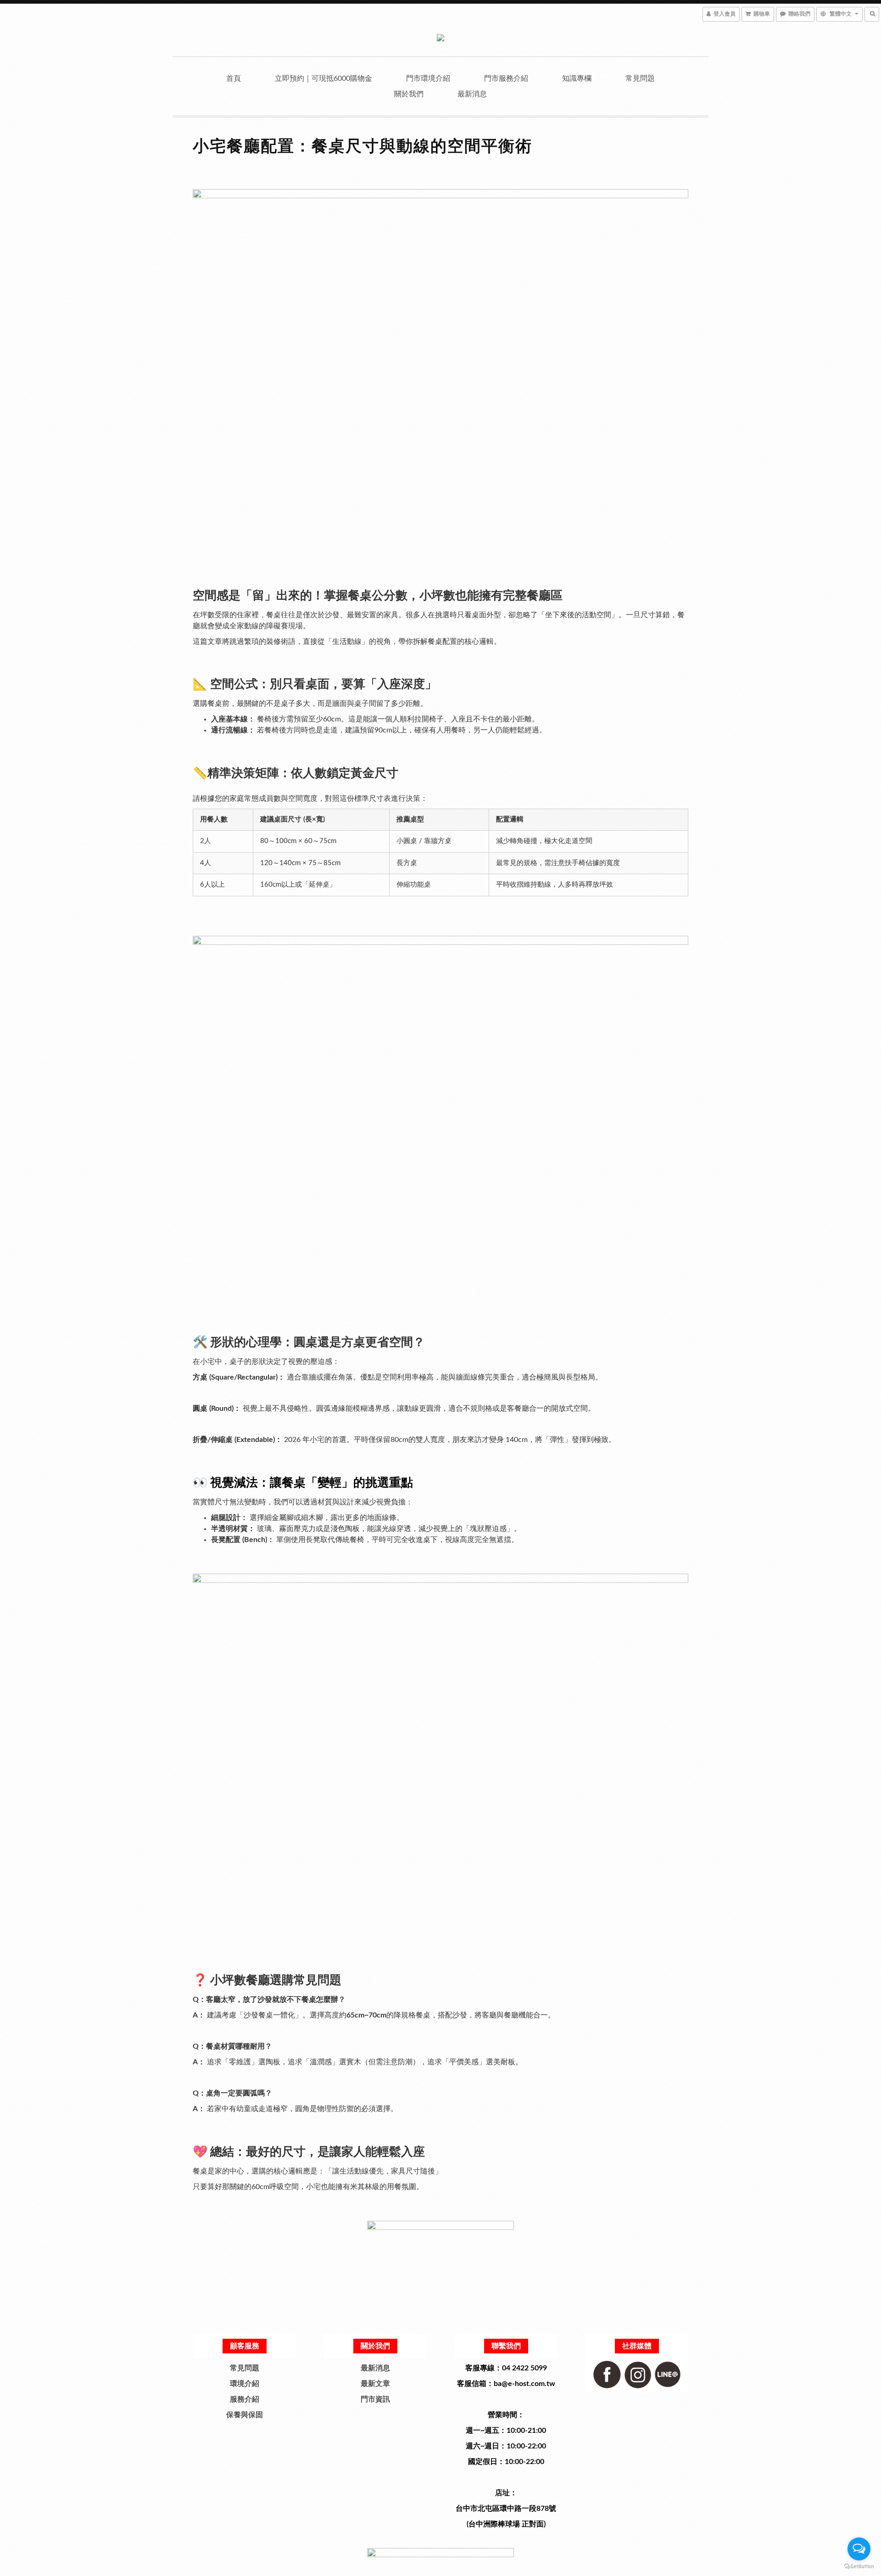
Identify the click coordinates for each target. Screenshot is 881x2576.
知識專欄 (577, 78)
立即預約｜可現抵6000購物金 (323, 78)
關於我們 (409, 94)
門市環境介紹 (428, 78)
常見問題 (640, 78)
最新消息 (472, 94)
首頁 (234, 78)
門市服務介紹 (506, 78)
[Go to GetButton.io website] (859, 2567)
